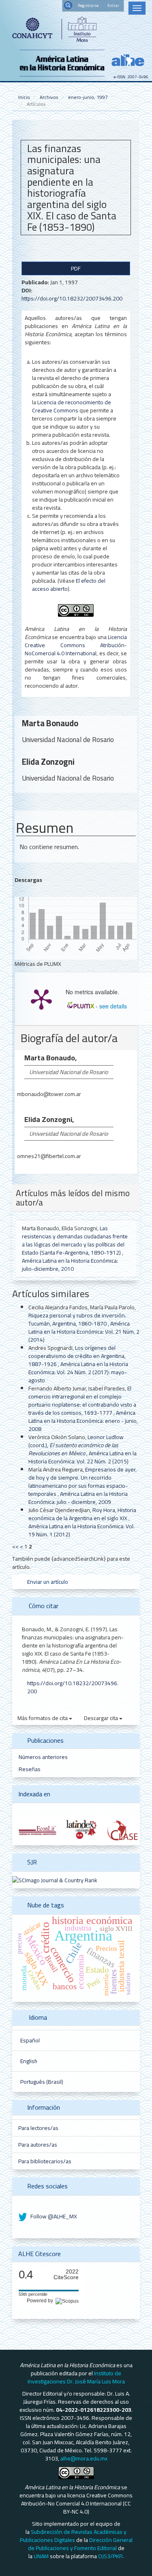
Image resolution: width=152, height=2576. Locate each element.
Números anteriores (43, 1757)
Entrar (113, 5)
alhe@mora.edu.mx (84, 2458)
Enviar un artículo (47, 1582)
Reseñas (30, 1769)
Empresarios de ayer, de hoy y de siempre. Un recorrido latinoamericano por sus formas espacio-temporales (82, 1482)
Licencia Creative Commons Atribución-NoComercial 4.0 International (76, 645)
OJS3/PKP (110, 2556)
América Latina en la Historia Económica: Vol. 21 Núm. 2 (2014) (84, 1332)
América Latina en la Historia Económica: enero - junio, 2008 (83, 1421)
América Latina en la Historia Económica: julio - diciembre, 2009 (78, 1498)
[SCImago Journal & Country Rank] (55, 1880)
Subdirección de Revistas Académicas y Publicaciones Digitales (73, 2536)
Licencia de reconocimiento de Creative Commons (72, 406)
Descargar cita (102, 1718)
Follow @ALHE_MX (53, 2216)
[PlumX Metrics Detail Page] (41, 999)
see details (113, 1006)
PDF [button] (76, 268)
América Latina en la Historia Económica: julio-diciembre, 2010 (70, 1265)
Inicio (24, 97)
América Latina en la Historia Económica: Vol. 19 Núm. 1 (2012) (81, 1530)
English (29, 2061)
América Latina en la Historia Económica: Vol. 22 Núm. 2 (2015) (82, 1457)
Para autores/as (38, 2145)
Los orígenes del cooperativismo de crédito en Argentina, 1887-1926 (77, 1356)
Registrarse (88, 5)
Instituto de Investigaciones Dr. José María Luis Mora (76, 2377)
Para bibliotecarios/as (45, 2161)
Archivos (49, 97)
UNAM (41, 2556)
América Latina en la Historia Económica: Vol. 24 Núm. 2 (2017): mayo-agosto (78, 1372)
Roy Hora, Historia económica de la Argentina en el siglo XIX (82, 1514)
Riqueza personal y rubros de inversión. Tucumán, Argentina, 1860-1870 (77, 1319)
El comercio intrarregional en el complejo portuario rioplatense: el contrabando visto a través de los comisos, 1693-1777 (82, 1401)
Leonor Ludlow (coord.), (76, 1445)
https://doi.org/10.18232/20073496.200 (72, 298)
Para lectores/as (38, 2128)
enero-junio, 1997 (88, 97)
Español (30, 2040)
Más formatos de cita (43, 1718)
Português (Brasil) (42, 2082)
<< (15, 1546)
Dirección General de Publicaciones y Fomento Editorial (80, 2544)
